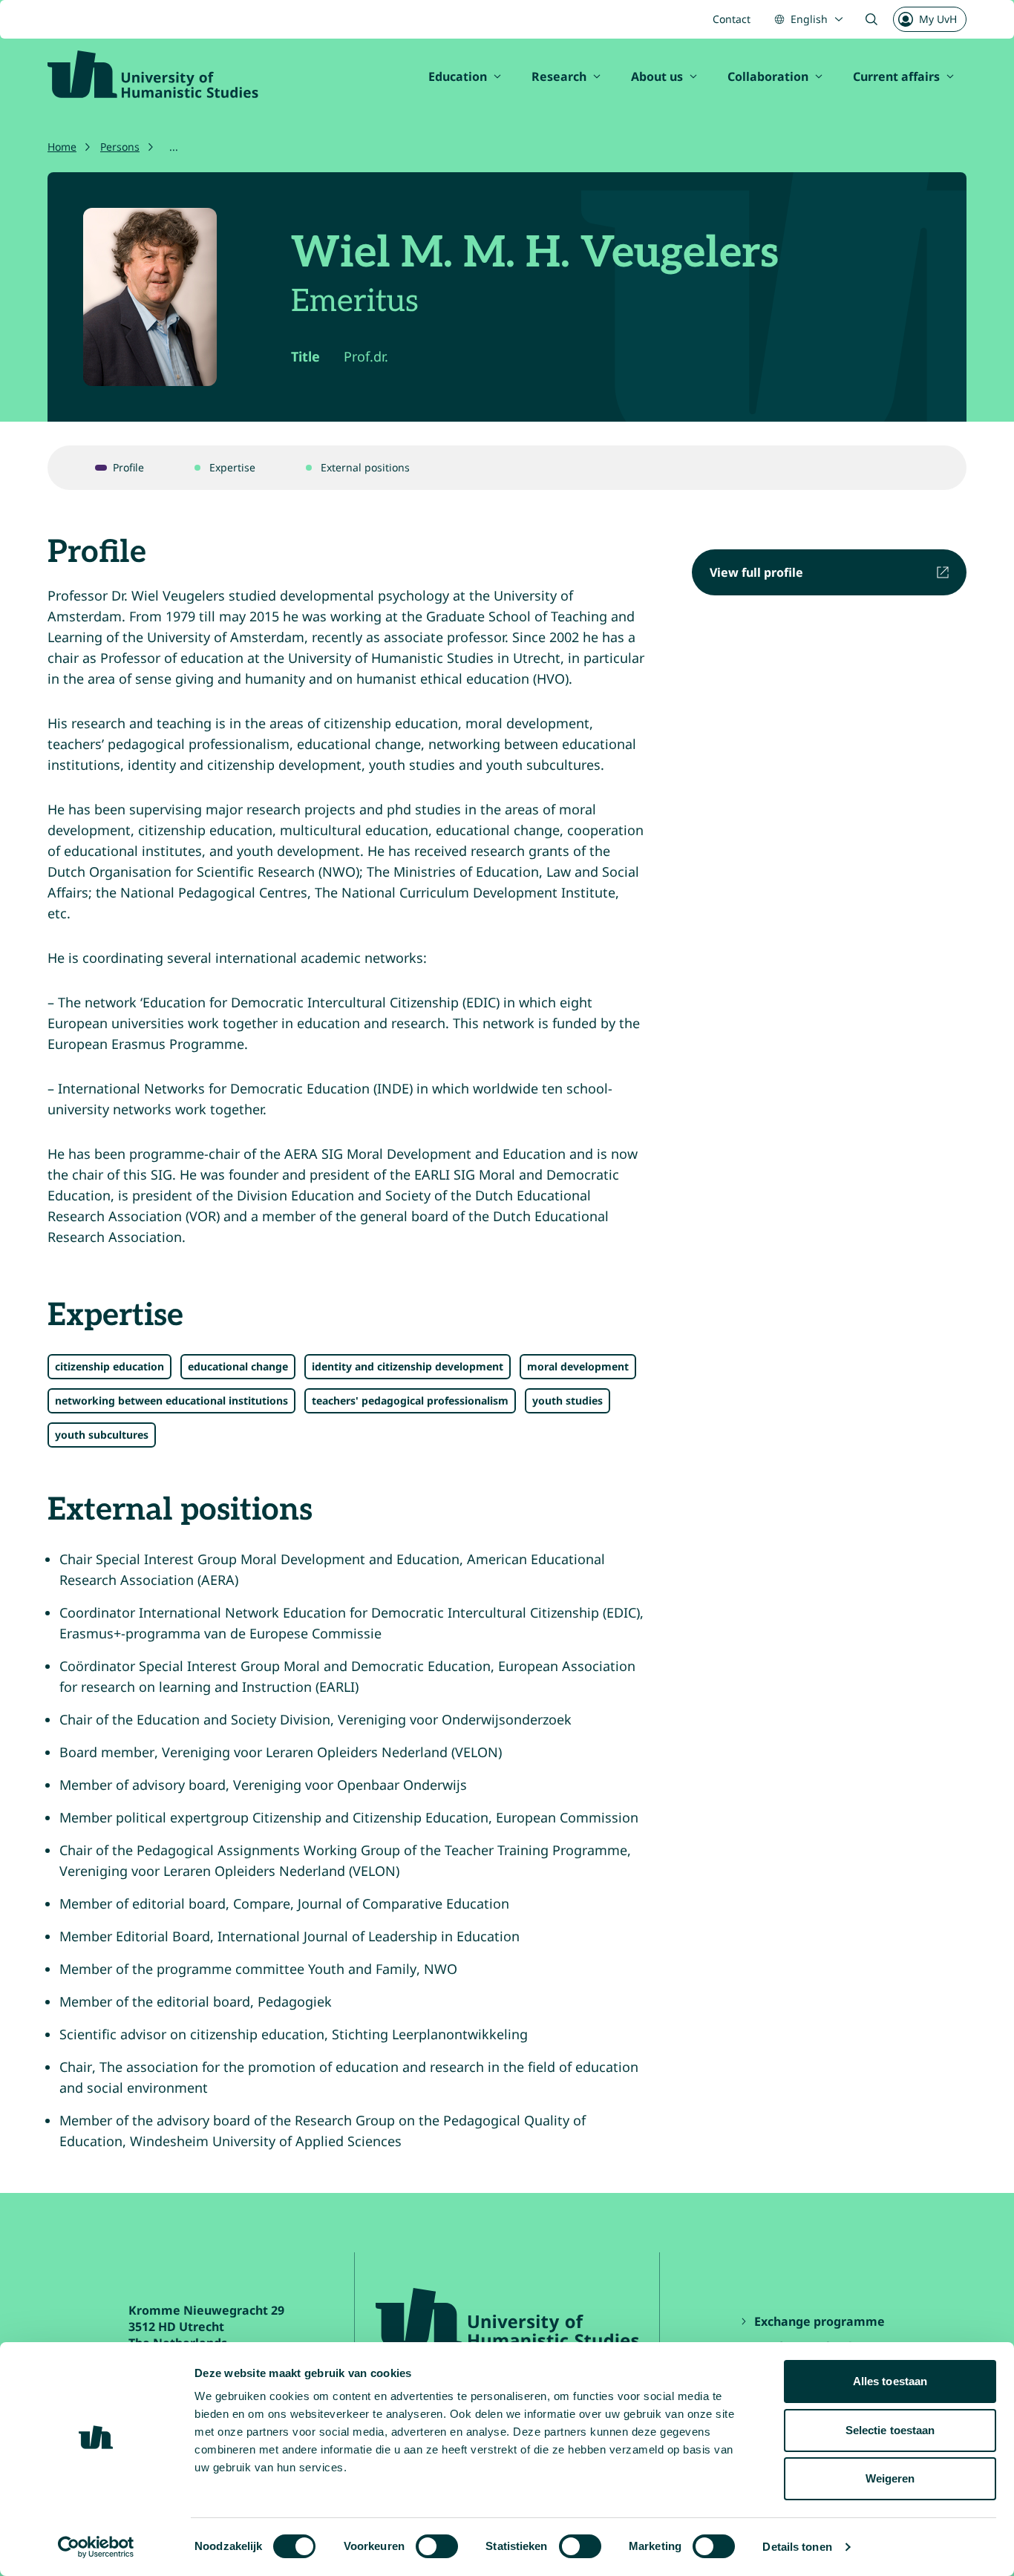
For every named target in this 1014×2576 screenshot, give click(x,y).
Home (62, 147)
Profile (128, 467)
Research (559, 76)
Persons (120, 147)
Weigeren (890, 2478)
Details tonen (797, 2547)
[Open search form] (871, 19)
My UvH (938, 19)
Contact (732, 19)
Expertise (232, 467)
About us (657, 76)
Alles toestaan (890, 2381)
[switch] (437, 2546)
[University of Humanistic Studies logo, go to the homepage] (153, 74)
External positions (365, 467)
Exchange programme (821, 2321)
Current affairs (896, 76)
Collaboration (768, 76)
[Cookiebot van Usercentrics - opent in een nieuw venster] (96, 2547)
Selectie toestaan (890, 2430)
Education (458, 76)
